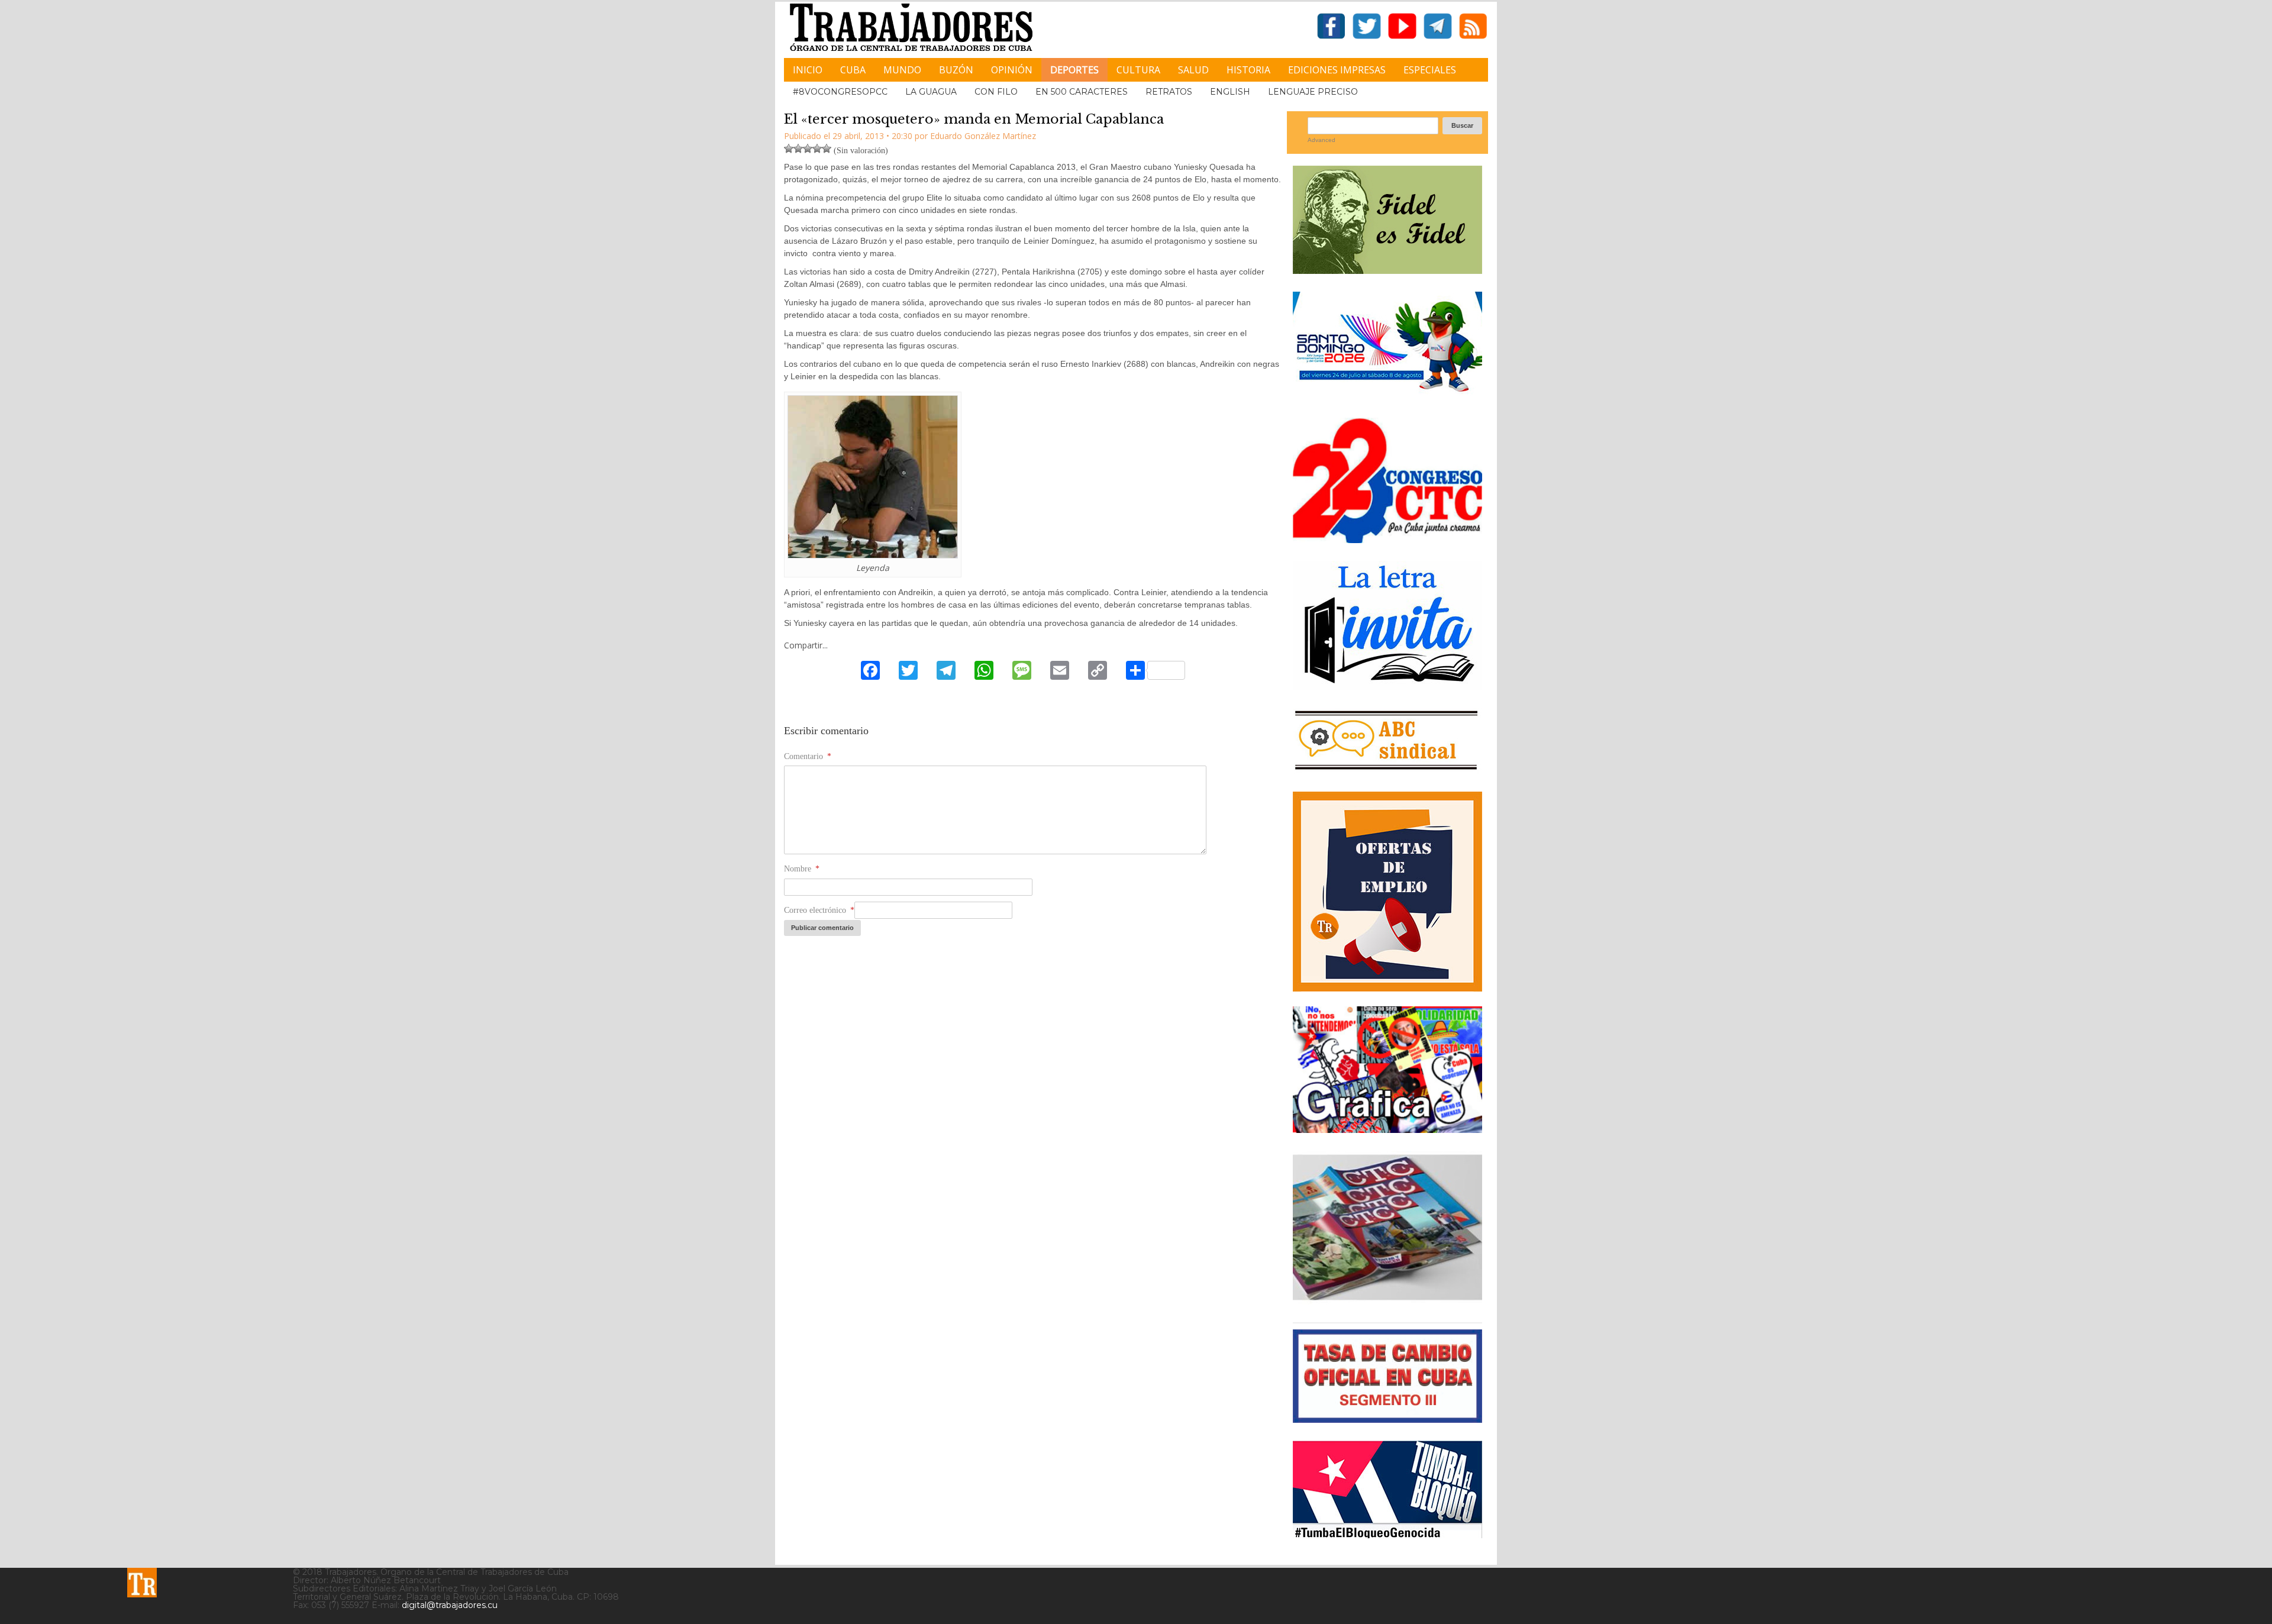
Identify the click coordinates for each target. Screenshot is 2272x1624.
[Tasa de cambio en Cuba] (1387, 1418)
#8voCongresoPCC (840, 92)
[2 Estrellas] (798, 148)
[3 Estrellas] (808, 148)
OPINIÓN (1012, 70)
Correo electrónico (819, 910)
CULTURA (1138, 70)
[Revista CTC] (1387, 1300)
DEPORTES (1074, 70)
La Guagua (931, 92)
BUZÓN (956, 70)
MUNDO (902, 70)
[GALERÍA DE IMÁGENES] (1387, 1129)
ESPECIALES (1430, 70)
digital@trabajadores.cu (450, 1605)
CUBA (853, 70)
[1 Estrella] (789, 148)
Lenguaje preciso (1313, 92)
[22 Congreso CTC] (1387, 539)
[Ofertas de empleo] (1387, 892)
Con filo (996, 92)
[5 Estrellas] (827, 148)
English (1230, 92)
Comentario (808, 756)
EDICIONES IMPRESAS (1337, 70)
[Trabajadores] (142, 1583)
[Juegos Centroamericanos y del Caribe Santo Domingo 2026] (1387, 395)
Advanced (1321, 140)
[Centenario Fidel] (1387, 269)
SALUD (1193, 70)
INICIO (808, 70)
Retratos (1169, 92)
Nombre (802, 869)
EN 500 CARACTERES (1082, 92)
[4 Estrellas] (817, 148)
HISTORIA (1248, 70)
